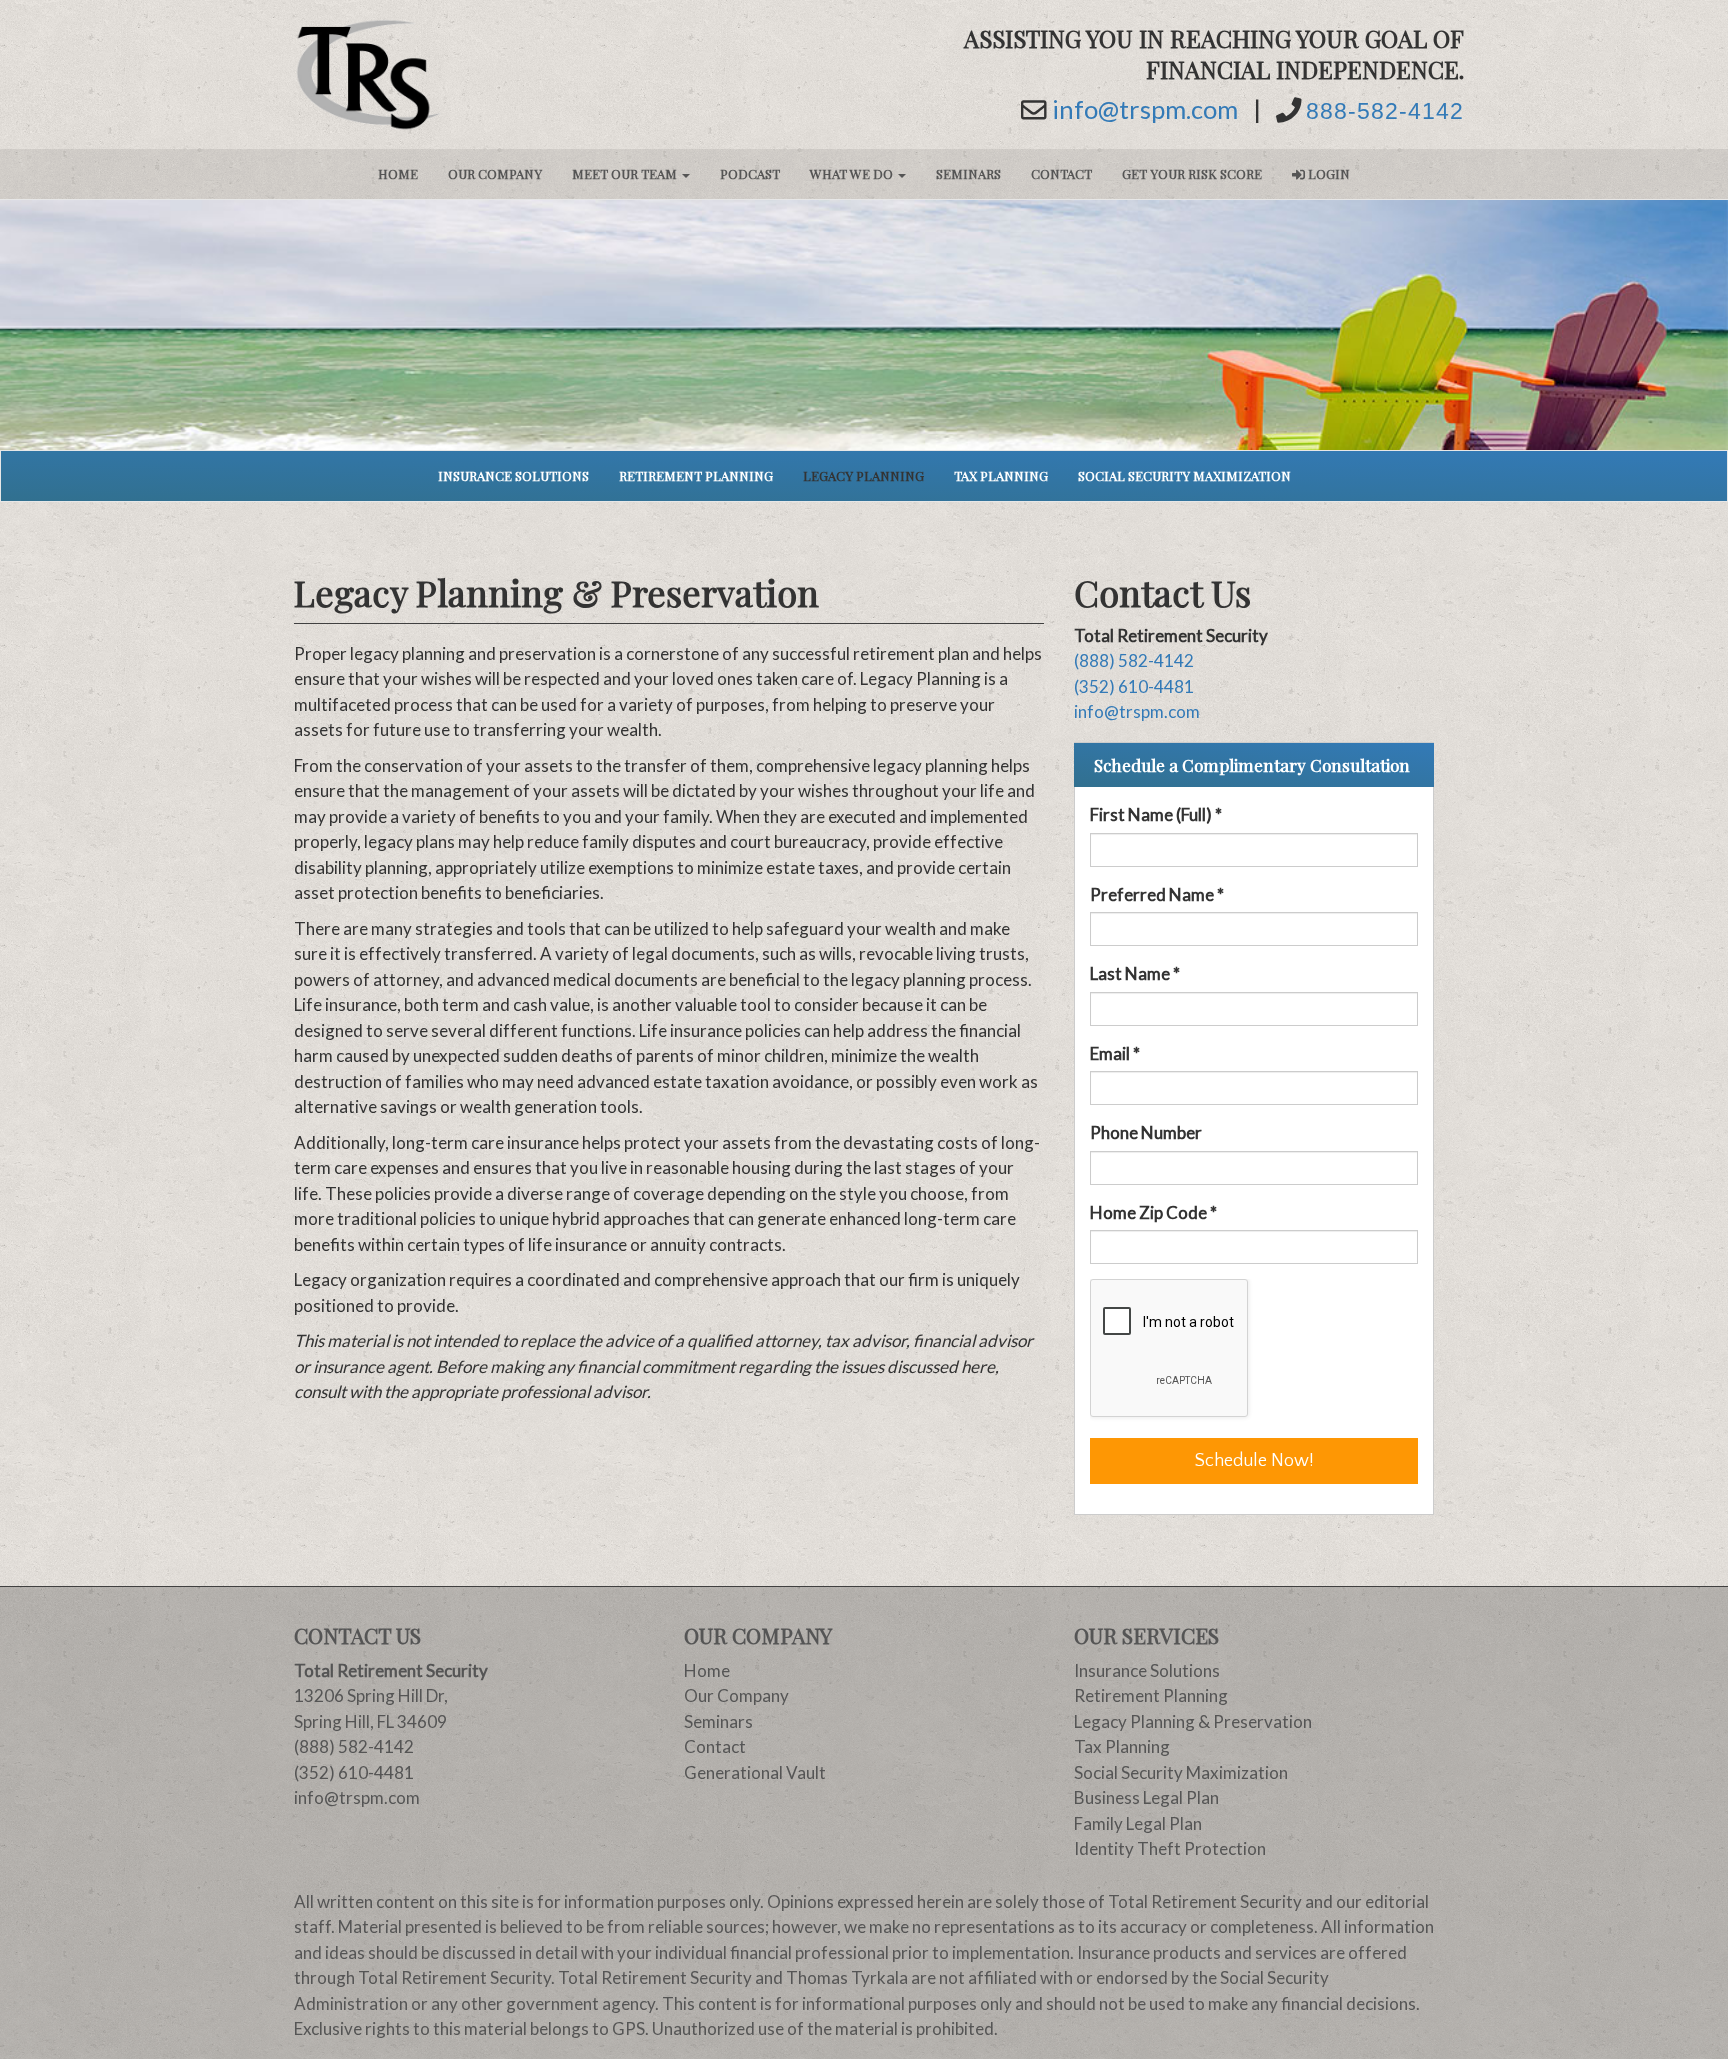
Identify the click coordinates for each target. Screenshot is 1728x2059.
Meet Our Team (626, 173)
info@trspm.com (1145, 110)
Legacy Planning (863, 475)
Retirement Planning (696, 475)
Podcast (750, 173)
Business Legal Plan (1146, 1797)
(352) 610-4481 (1134, 686)
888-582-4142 (1385, 112)
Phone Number (1146, 1132)
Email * (1115, 1053)
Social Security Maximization (1184, 475)
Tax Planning (1001, 475)
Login (1327, 173)
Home (398, 173)
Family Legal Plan (1138, 1823)
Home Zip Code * (1153, 1212)
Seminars (968, 173)
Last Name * (1135, 973)
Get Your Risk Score (1192, 173)
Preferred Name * (1157, 894)
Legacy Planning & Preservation (1193, 1721)
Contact (1061, 173)
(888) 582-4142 (1134, 660)
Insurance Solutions (513, 475)
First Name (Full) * (1156, 814)
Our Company (495, 173)
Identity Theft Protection (1170, 1848)
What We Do (853, 173)
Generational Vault (755, 1772)
